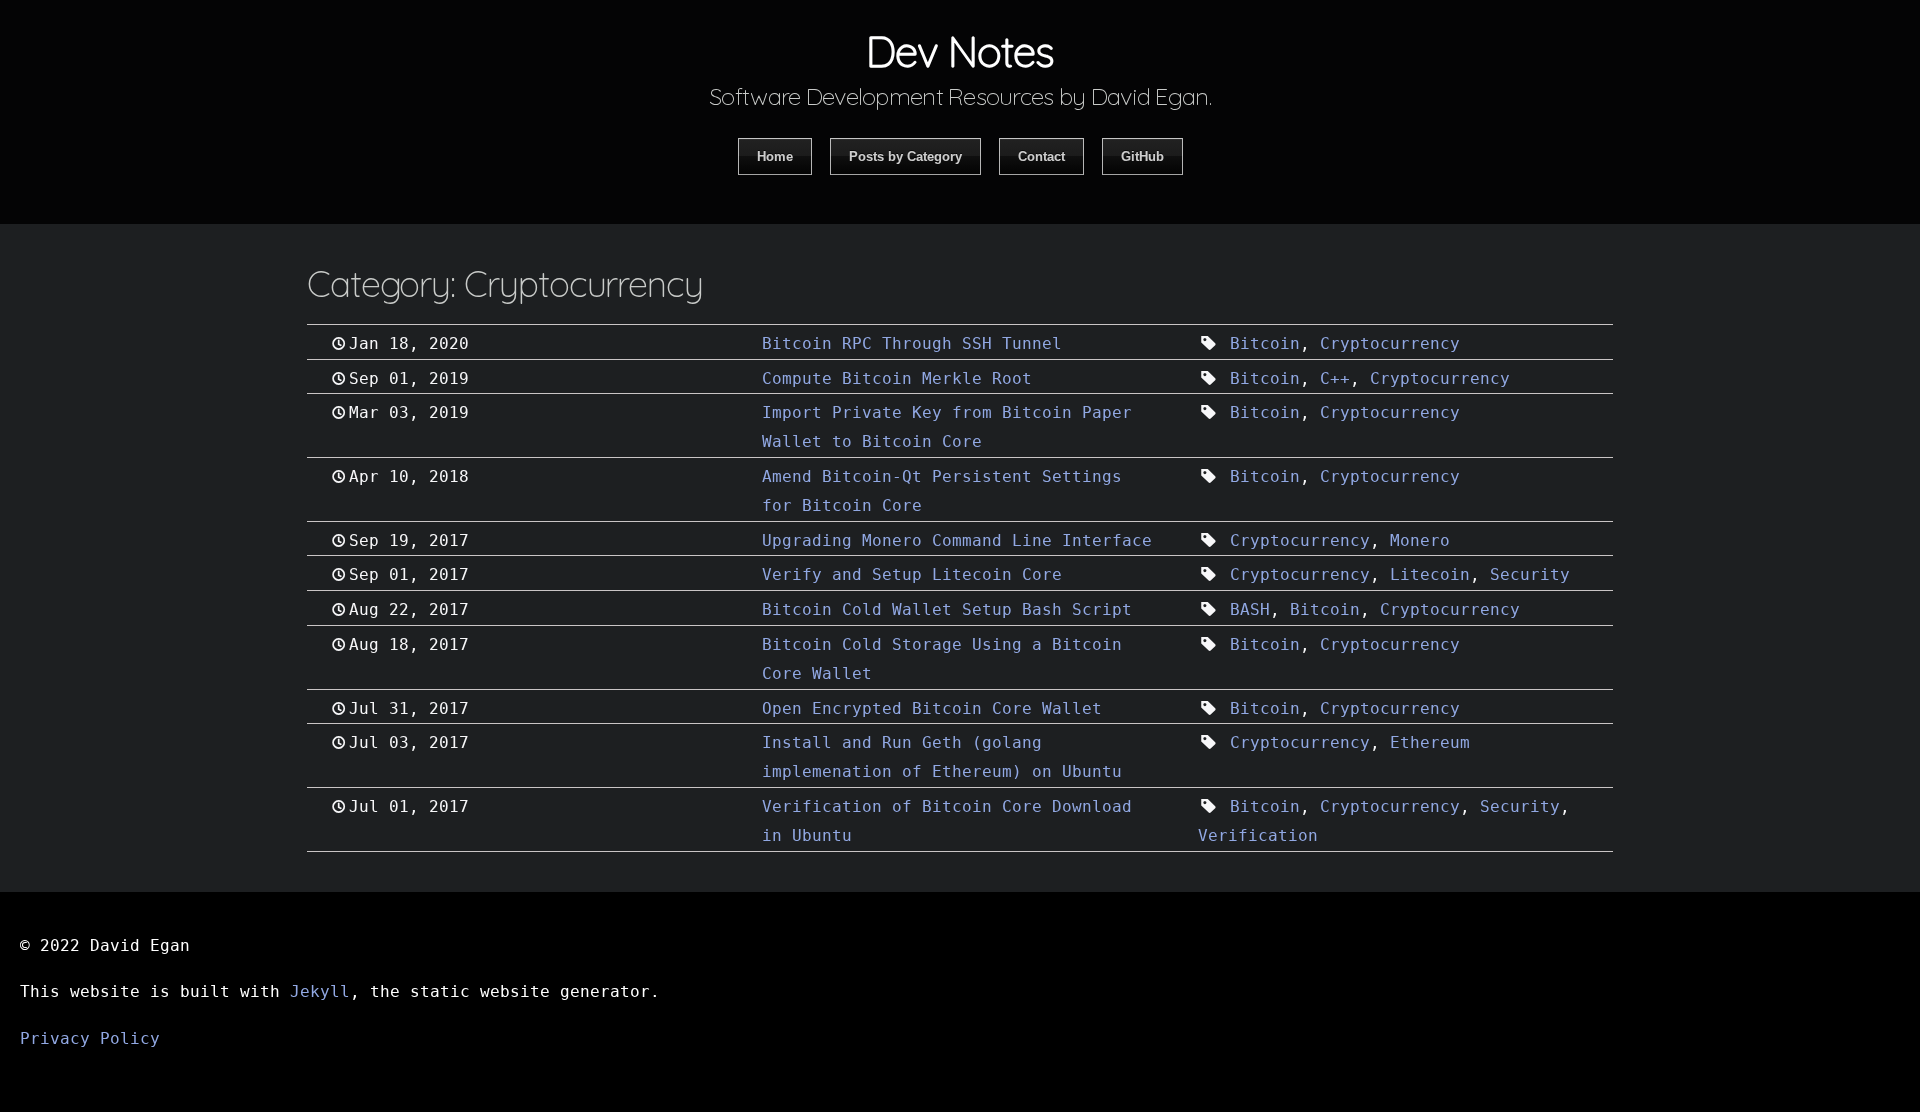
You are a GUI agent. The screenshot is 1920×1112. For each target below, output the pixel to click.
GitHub (1142, 156)
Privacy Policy (90, 1038)
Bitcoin (1265, 343)
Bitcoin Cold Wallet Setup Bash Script (947, 609)
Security (1530, 574)
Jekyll (320, 991)
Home (775, 156)
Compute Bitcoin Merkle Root (897, 378)
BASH (1250, 609)
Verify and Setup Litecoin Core (912, 574)
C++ (1335, 378)
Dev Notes (960, 51)
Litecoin (1430, 574)
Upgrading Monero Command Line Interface (957, 540)
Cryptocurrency (1390, 343)
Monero (1420, 540)
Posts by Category (905, 156)
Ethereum (1430, 742)
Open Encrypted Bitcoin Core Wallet (932, 708)
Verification (1258, 835)
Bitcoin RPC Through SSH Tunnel (912, 343)
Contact (1041, 156)
